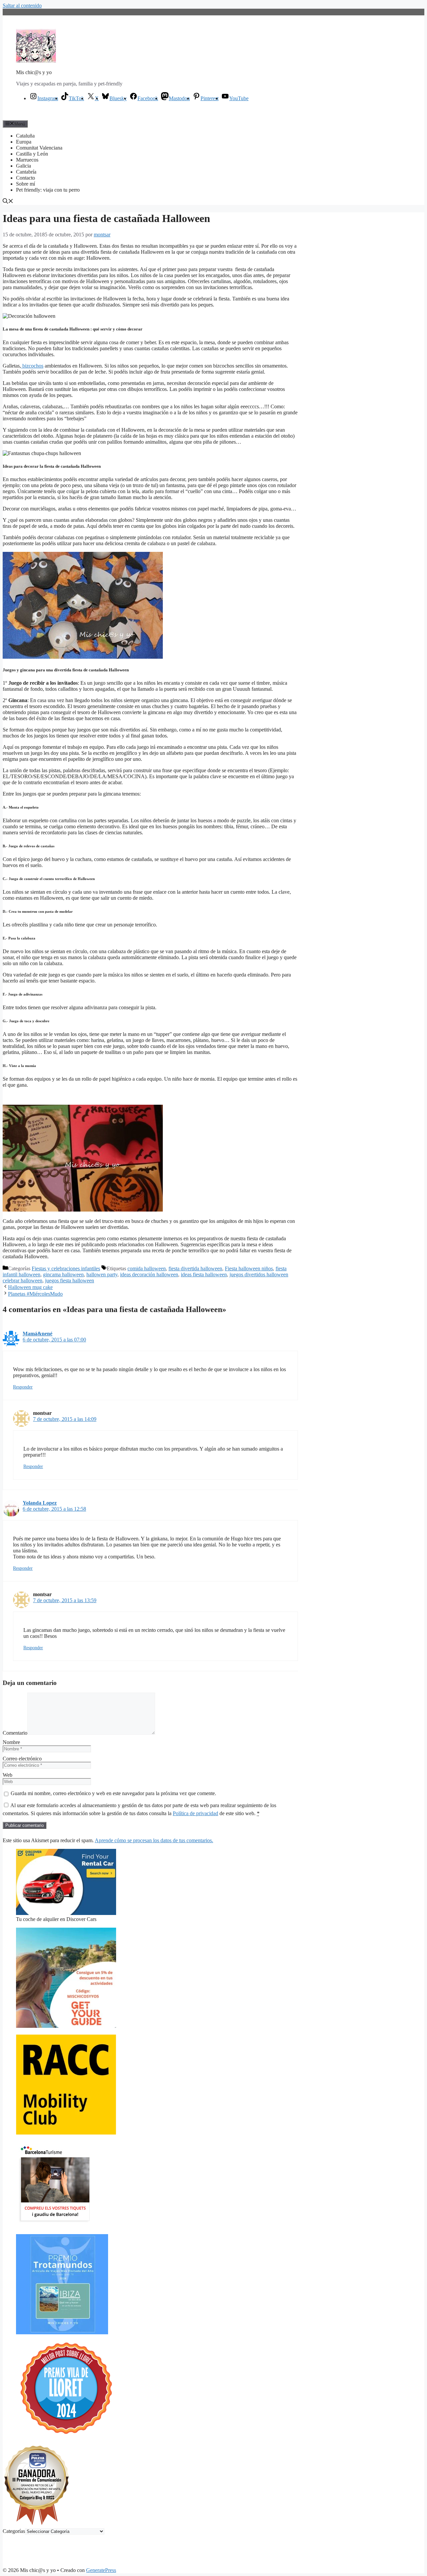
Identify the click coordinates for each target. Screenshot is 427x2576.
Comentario (15, 1733)
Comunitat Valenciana (39, 148)
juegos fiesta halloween (70, 1280)
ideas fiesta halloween (204, 1274)
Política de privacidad (195, 1813)
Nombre (11, 1742)
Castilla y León (32, 154)
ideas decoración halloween (149, 1274)
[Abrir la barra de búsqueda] (8, 202)
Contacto (26, 178)
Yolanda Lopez (40, 1503)
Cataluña (25, 136)
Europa (24, 142)
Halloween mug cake (30, 1287)
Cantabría (26, 172)
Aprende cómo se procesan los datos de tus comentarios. (154, 1840)
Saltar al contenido (22, 6)
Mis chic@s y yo (34, 72)
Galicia (24, 166)
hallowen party (102, 1274)
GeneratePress (101, 2570)
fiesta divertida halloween (195, 1268)
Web (8, 1775)
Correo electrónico (22, 1759)
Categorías (14, 2531)
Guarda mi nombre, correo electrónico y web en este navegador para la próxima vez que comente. (113, 1793)
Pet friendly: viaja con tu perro (48, 190)
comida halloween (147, 1268)
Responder (23, 1387)
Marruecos (27, 160)
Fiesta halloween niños (249, 1268)
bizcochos (32, 366)
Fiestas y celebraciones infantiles (66, 1268)
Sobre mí (26, 184)
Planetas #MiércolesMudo (35, 1294)
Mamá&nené (38, 1334)
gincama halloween (63, 1274)
